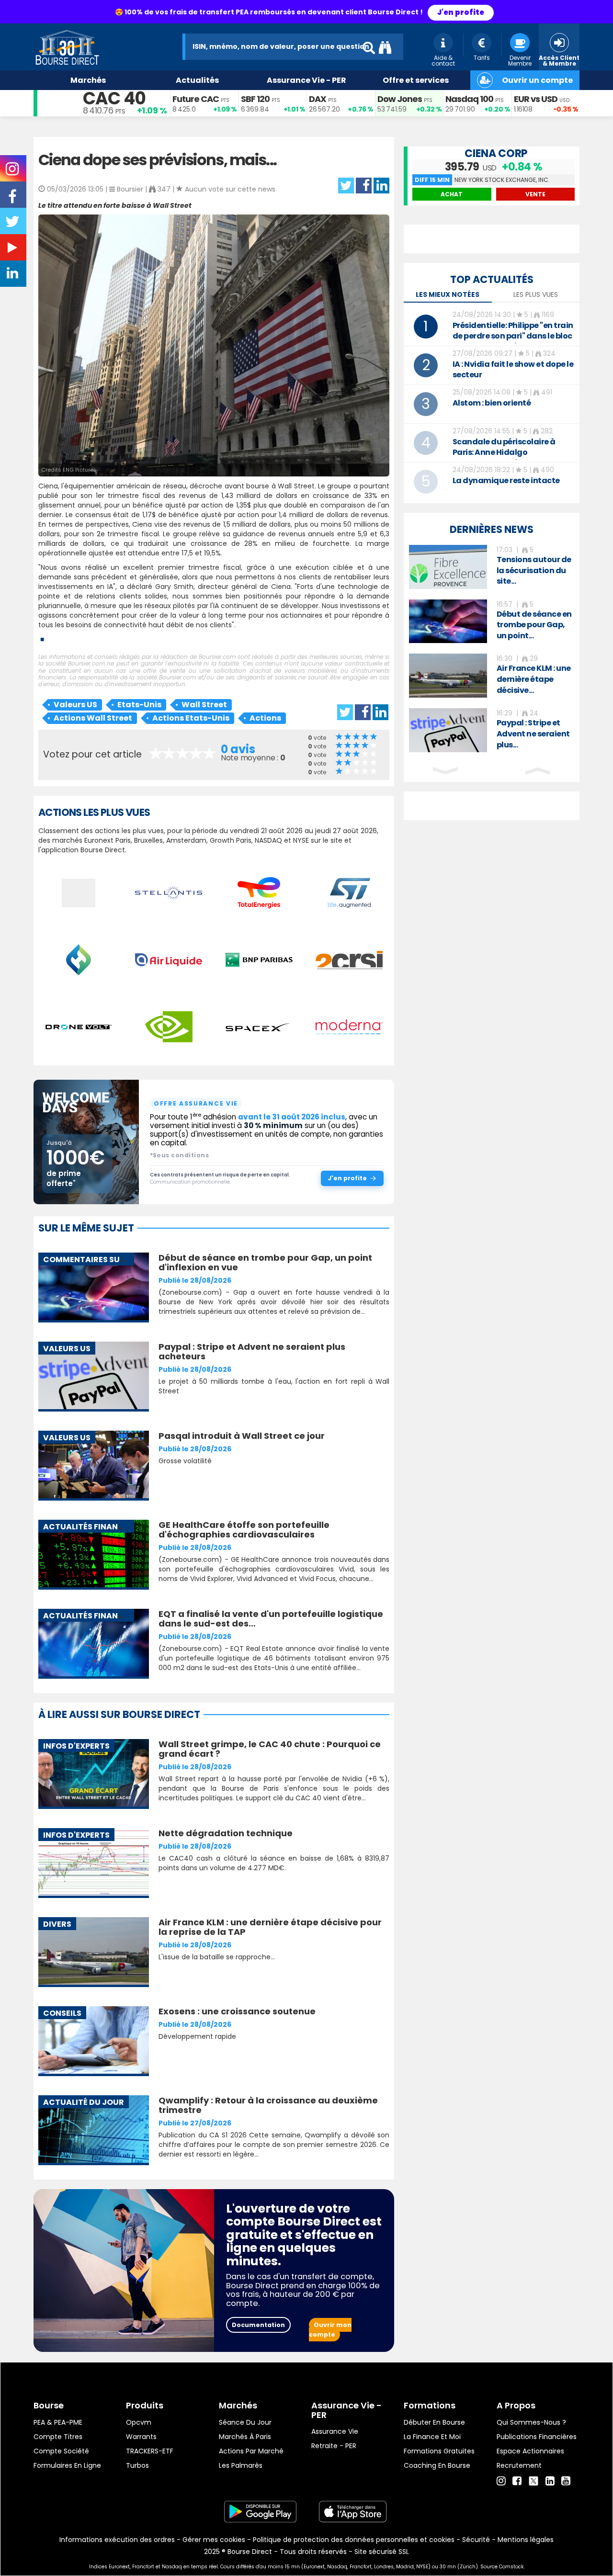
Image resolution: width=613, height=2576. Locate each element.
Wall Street (204, 705)
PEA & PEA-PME (58, 2422)
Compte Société (61, 2451)
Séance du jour (245, 2422)
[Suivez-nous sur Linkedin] (13, 275)
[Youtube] (566, 2481)
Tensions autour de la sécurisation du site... (534, 571)
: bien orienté (492, 403)
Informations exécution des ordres (117, 2540)
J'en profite (461, 12)
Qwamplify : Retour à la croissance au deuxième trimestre (268, 2105)
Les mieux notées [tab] (448, 294)
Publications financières (537, 2437)
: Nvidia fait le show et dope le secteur (513, 369)
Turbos (137, 2465)
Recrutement (519, 2465)
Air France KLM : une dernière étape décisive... (534, 679)
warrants (141, 2437)
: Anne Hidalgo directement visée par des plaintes (504, 458)
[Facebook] (517, 2481)
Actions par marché (251, 2451)
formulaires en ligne (67, 2465)
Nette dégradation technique (226, 1833)
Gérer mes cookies (214, 2540)
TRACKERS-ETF (150, 2451)
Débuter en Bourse (434, 2422)
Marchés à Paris (245, 2437)
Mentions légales (526, 2540)
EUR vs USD (536, 99)
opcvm (139, 2422)
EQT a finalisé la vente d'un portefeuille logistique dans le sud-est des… (271, 1619)
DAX (318, 99)
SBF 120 (255, 99)
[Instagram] (501, 2481)
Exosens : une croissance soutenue (237, 2011)
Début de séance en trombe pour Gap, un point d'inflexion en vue (265, 1262)
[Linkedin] (550, 2481)
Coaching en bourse (437, 2465)
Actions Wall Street (93, 718)
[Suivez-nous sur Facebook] (13, 200)
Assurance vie (335, 2431)
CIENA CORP (496, 153)
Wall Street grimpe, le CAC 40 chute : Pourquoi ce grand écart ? (270, 1749)
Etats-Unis (139, 705)
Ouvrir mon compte (330, 2330)
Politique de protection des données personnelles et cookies (354, 2540)
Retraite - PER (334, 2446)
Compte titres (58, 2437)
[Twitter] (534, 2480)
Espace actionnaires (530, 2451)
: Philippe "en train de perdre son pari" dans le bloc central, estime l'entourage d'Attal (513, 341)
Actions (265, 718)
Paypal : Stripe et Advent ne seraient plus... (533, 734)
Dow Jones (400, 99)
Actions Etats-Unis (191, 718)
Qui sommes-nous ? (531, 2422)
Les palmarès (241, 2465)
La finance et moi (432, 2437)
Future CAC (196, 99)
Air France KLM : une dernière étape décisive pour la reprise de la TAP (270, 1927)
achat (452, 194)
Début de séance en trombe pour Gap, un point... (534, 625)
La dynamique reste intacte (506, 480)
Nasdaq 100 (469, 99)
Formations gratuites (439, 2451)
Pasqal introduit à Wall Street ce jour (242, 1436)
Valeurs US (75, 705)
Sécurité (476, 2540)
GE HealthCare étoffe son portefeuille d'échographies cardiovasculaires (244, 1530)
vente (535, 194)
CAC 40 (114, 98)
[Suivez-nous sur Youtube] (13, 249)
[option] (492, 567)
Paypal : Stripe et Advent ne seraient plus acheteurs (252, 1351)
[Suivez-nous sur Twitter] (13, 225)
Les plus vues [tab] (536, 294)
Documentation (258, 2325)
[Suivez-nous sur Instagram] (13, 172)
